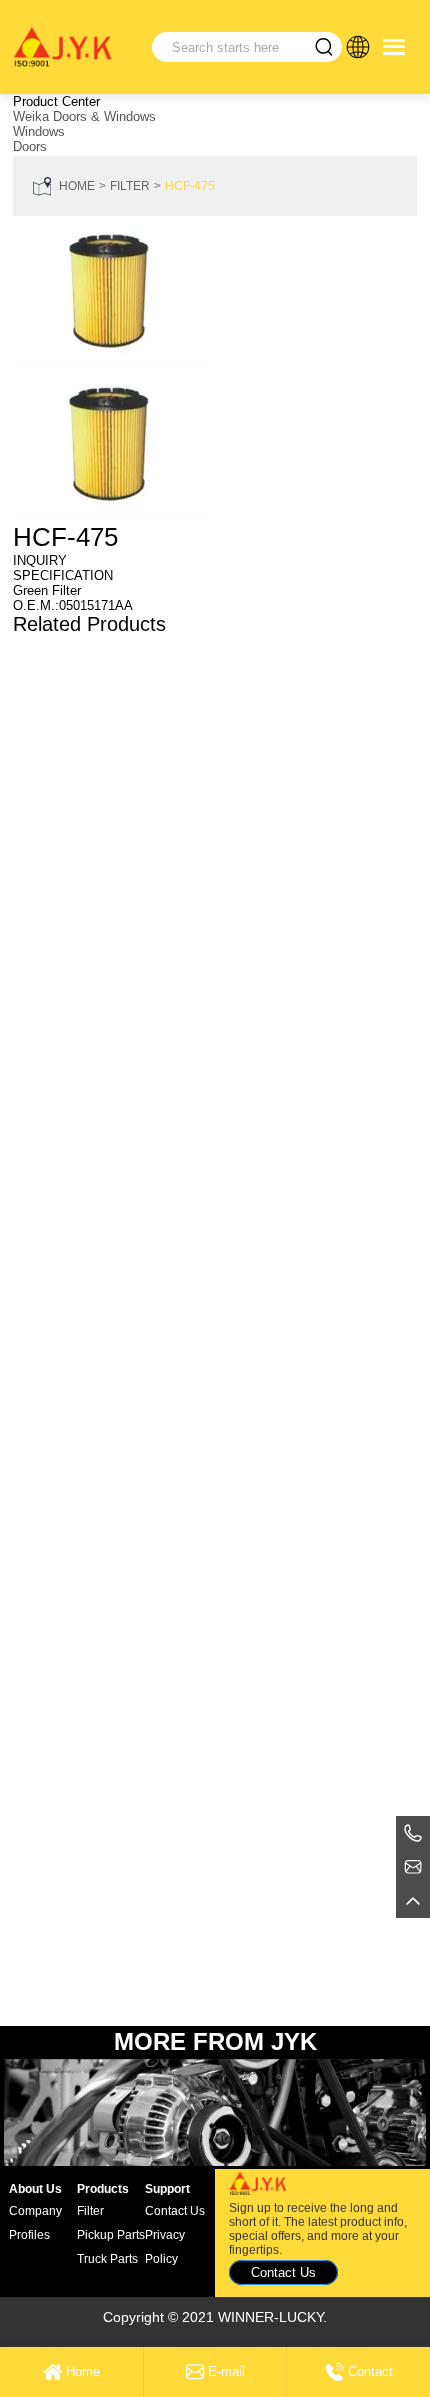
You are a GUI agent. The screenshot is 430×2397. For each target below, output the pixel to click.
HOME (77, 186)
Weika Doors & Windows (84, 116)
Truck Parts (107, 2259)
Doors (30, 146)
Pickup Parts (111, 2235)
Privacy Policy (165, 2247)
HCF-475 (190, 186)
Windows (39, 131)
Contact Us (175, 2211)
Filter (130, 186)
